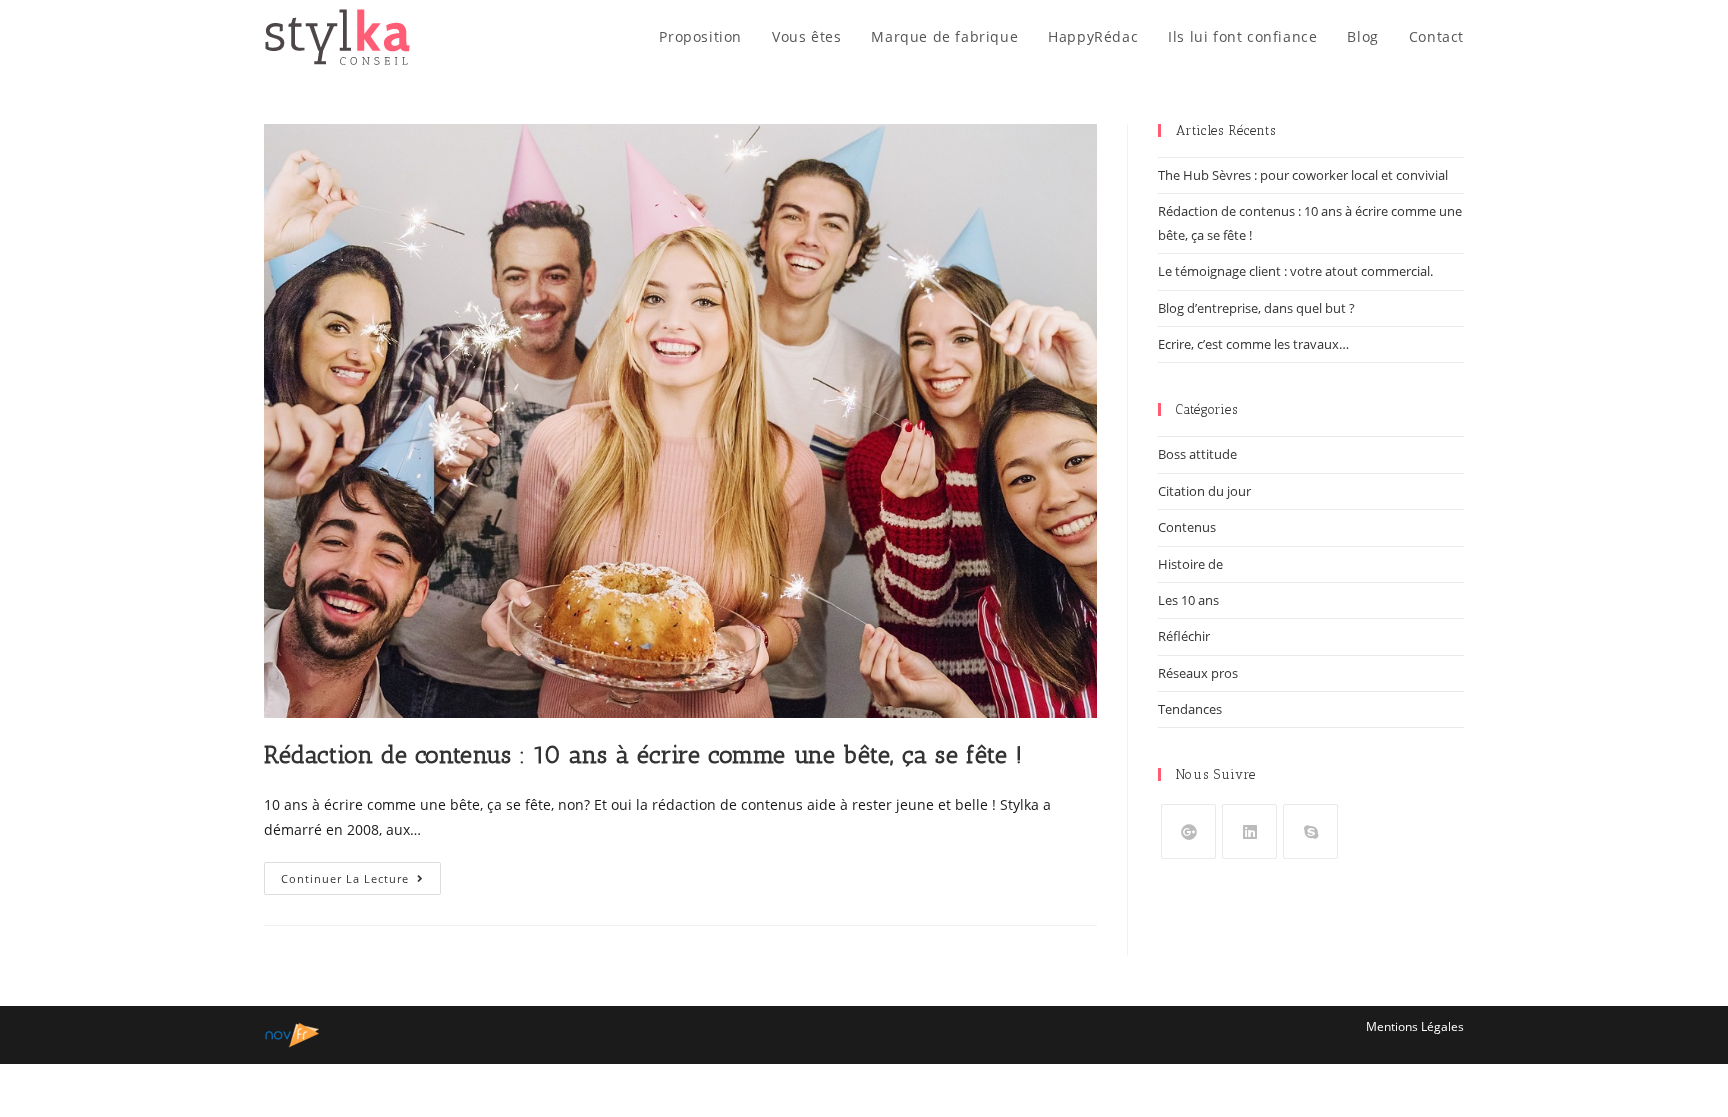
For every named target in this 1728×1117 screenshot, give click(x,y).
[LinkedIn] (1249, 831)
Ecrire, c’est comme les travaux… (1253, 344)
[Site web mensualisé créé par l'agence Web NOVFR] (292, 1033)
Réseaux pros (1198, 673)
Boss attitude (1197, 454)
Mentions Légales (1415, 1026)
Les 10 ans (1188, 600)
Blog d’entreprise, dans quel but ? (1256, 308)
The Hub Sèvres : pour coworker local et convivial (1303, 175)
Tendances (1190, 709)
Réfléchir (1184, 636)
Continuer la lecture (361, 882)
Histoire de (1190, 564)
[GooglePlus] (1188, 831)
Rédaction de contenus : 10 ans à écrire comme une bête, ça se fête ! (643, 754)
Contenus (1187, 527)
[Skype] (1310, 831)
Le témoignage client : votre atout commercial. (1295, 271)
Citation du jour (1204, 491)
